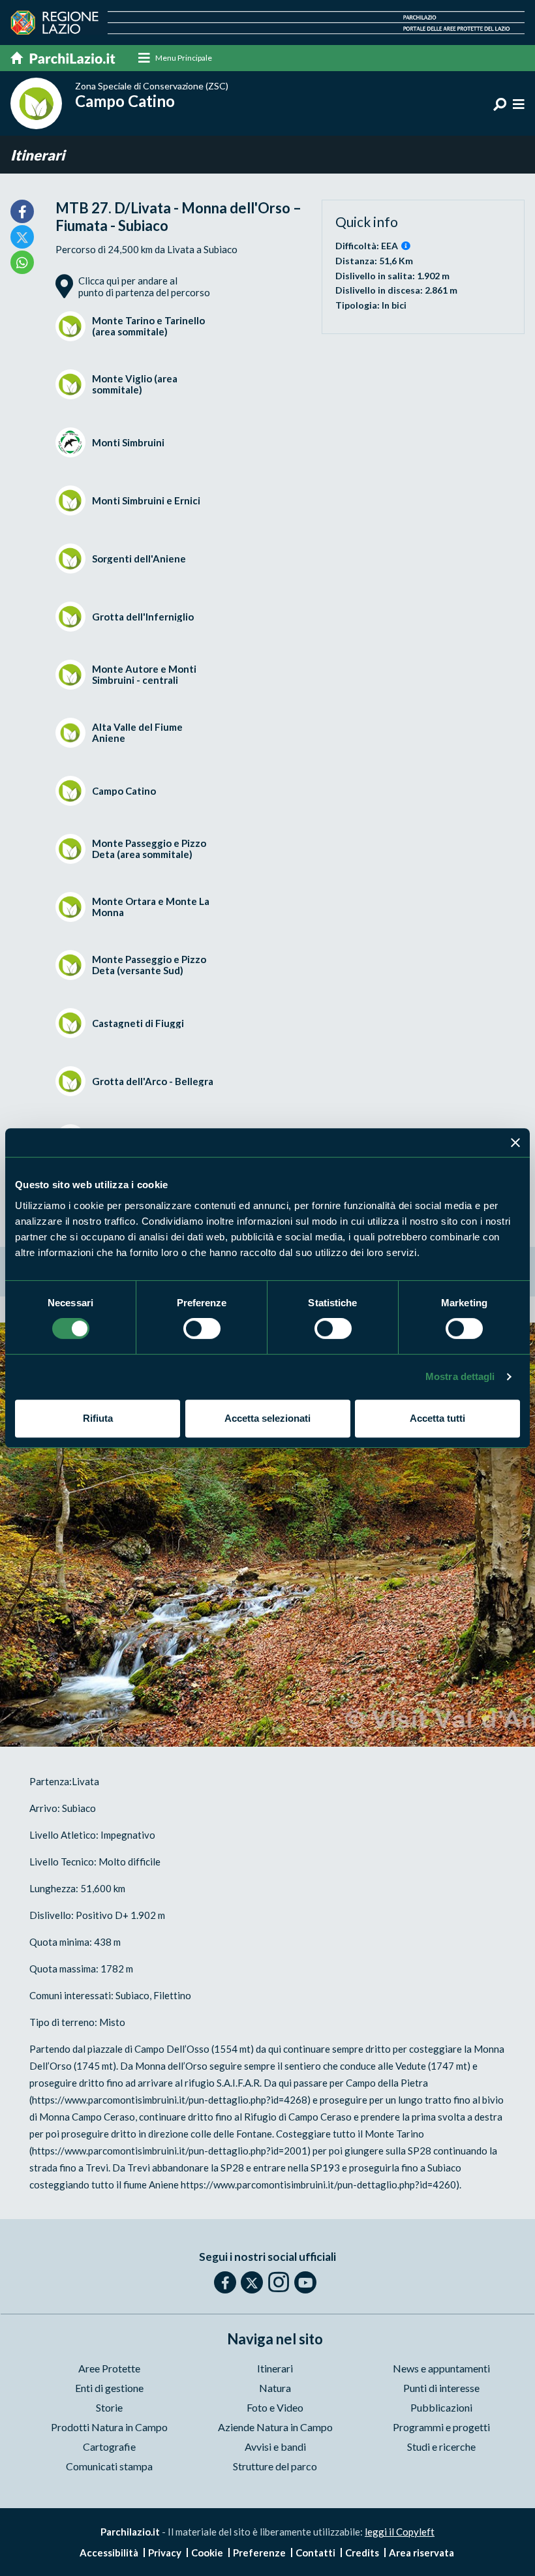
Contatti (315, 2553)
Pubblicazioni (441, 2407)
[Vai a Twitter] (252, 2282)
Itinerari (38, 155)
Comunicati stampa (109, 2466)
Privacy (165, 2553)
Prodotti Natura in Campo (109, 2427)
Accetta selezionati (267, 1418)
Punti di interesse (441, 2388)
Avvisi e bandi (275, 2446)
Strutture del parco (275, 2466)
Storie (109, 2407)
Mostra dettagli (460, 1376)
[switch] (202, 1328)
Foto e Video (275, 2407)
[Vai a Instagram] (279, 2282)
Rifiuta (98, 1418)
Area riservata (421, 2553)
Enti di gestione (109, 2388)
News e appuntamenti (441, 2368)
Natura (275, 2388)
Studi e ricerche (441, 2446)
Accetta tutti (437, 1418)
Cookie (207, 2553)
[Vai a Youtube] (305, 2282)
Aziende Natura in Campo (275, 2427)
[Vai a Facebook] (225, 2282)
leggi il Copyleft (400, 2532)
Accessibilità (109, 2553)
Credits (362, 2553)
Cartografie (109, 2446)
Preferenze (259, 2553)
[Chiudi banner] (515, 1142)
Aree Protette (109, 2368)
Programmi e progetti (441, 2427)
